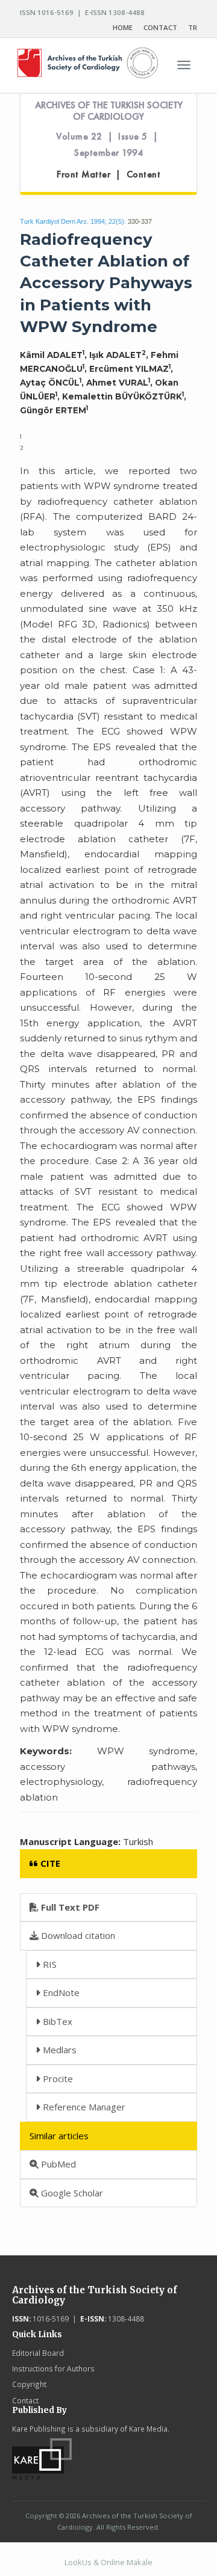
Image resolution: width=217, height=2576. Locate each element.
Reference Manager (83, 2107)
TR (193, 27)
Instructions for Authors (53, 2368)
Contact (25, 2400)
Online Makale (127, 2562)
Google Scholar (71, 2193)
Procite (57, 2078)
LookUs (78, 2562)
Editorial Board (38, 2353)
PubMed (57, 2164)
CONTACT (160, 27)
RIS (49, 1964)
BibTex (56, 2021)
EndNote (60, 1992)
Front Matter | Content (108, 174)
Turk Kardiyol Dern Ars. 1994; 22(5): (73, 221)
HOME (123, 27)
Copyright (29, 2384)
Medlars (58, 2050)
